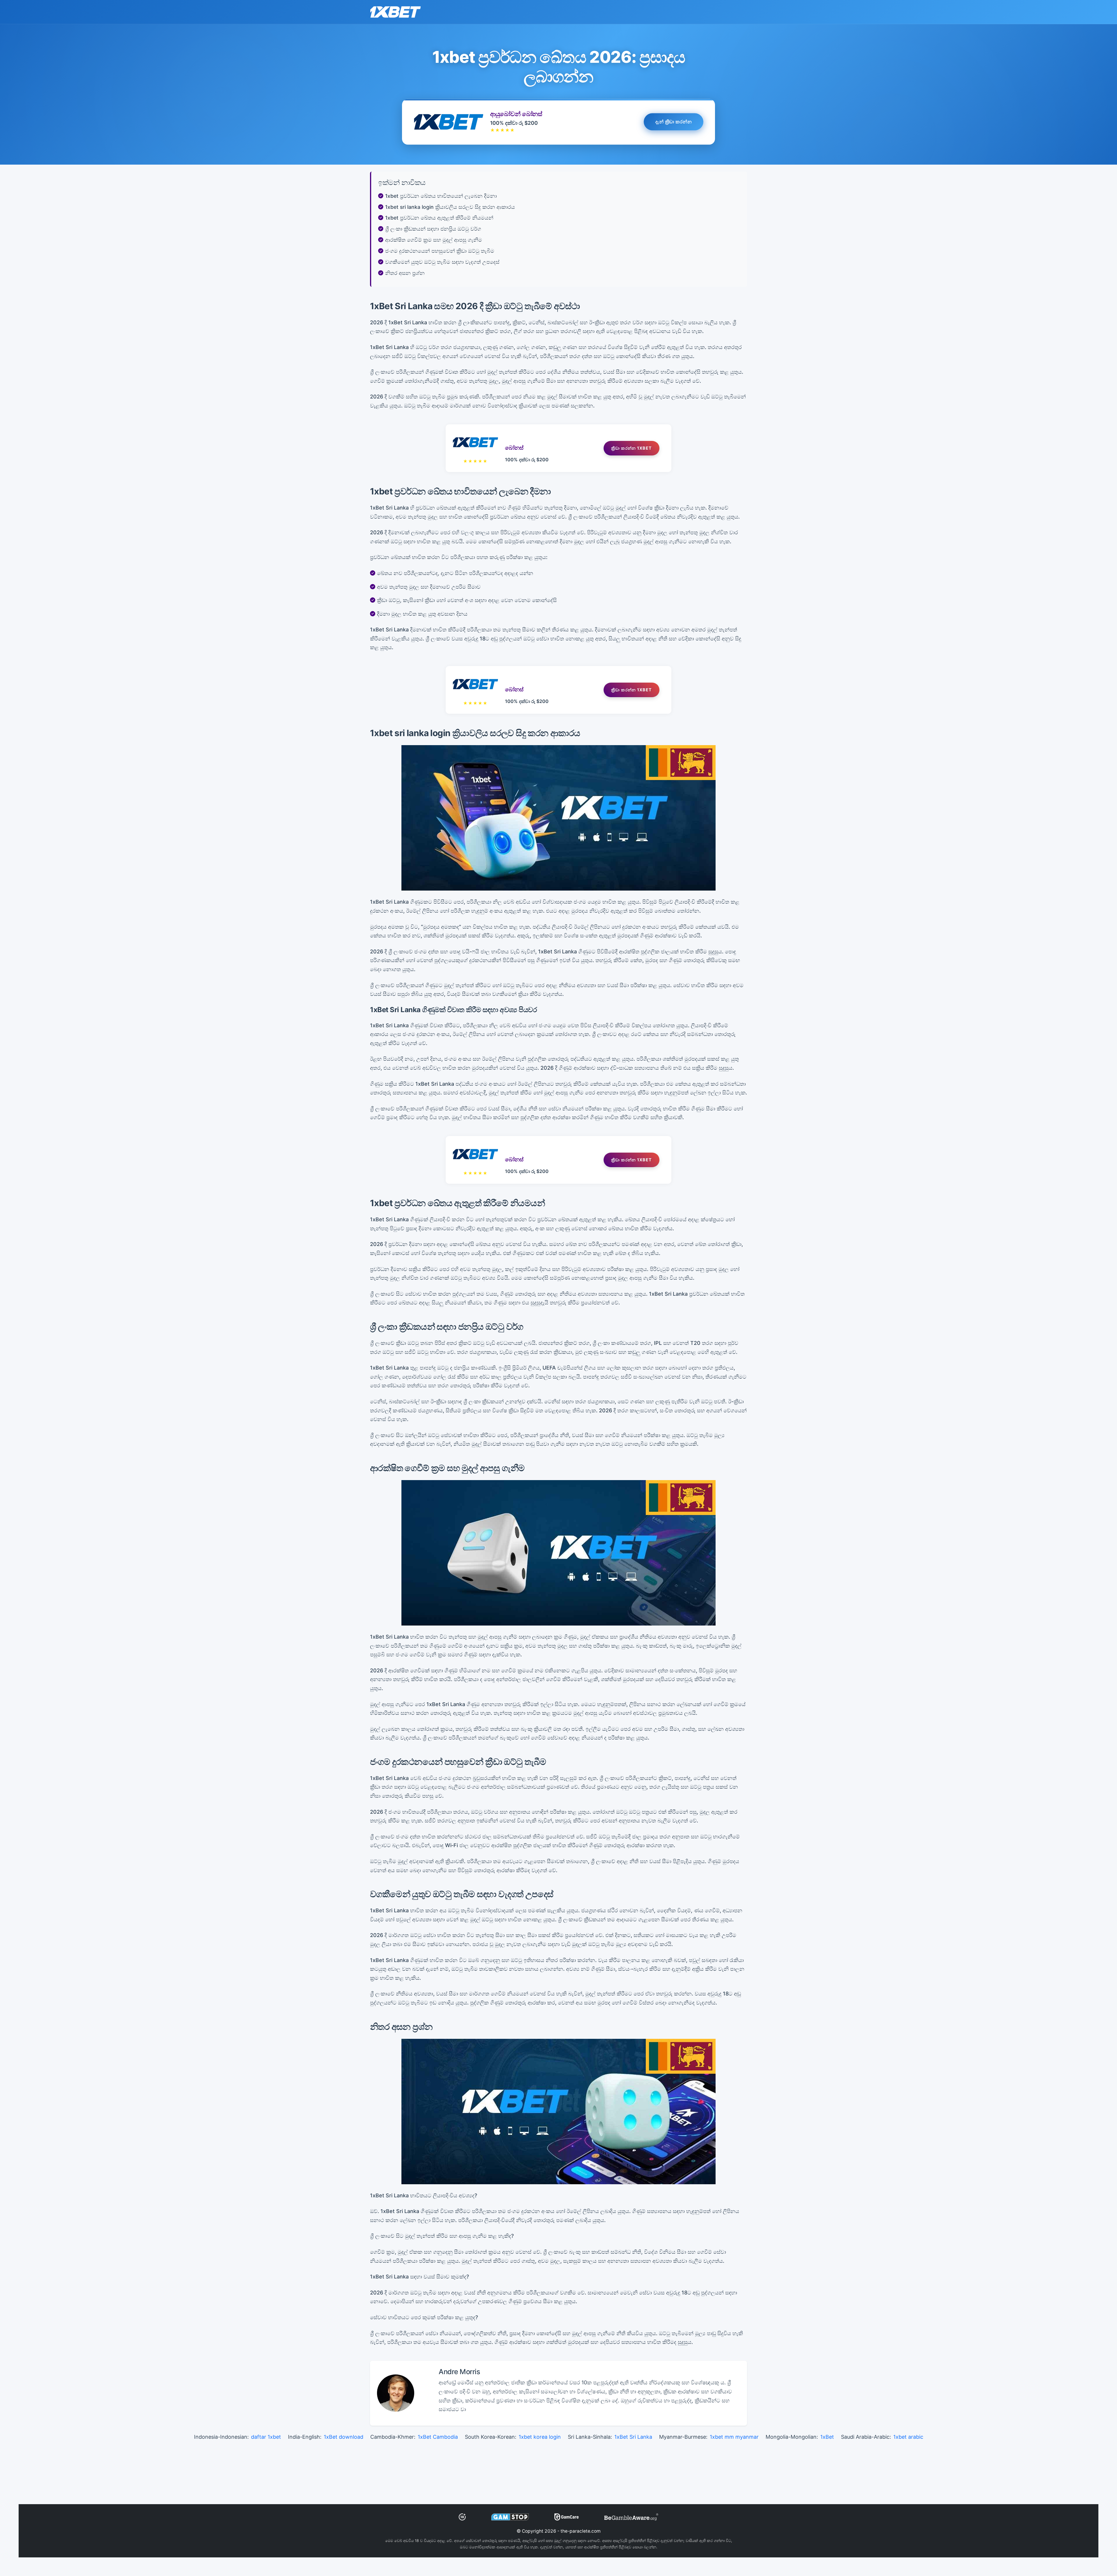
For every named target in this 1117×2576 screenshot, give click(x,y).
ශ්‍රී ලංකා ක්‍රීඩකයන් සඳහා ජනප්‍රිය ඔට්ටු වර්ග (433, 229)
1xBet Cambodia (438, 2437)
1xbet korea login (540, 2437)
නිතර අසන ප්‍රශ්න (405, 273)
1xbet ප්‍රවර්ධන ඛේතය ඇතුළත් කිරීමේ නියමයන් (439, 218)
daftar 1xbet (266, 2437)
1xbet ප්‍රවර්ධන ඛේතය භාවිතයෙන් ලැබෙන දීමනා (441, 196)
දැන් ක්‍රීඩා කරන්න (674, 122)
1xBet (827, 2437)
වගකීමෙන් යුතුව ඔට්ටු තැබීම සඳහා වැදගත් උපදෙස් (442, 262)
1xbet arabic (908, 2437)
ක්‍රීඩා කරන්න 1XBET (632, 448)
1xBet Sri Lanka (633, 2437)
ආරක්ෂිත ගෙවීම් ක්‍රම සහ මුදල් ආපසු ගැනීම (434, 240)
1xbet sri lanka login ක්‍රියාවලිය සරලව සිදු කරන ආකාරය (450, 207)
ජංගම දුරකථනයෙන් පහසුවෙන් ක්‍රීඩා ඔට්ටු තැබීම (440, 251)
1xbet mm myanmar (734, 2437)
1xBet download (344, 2437)
